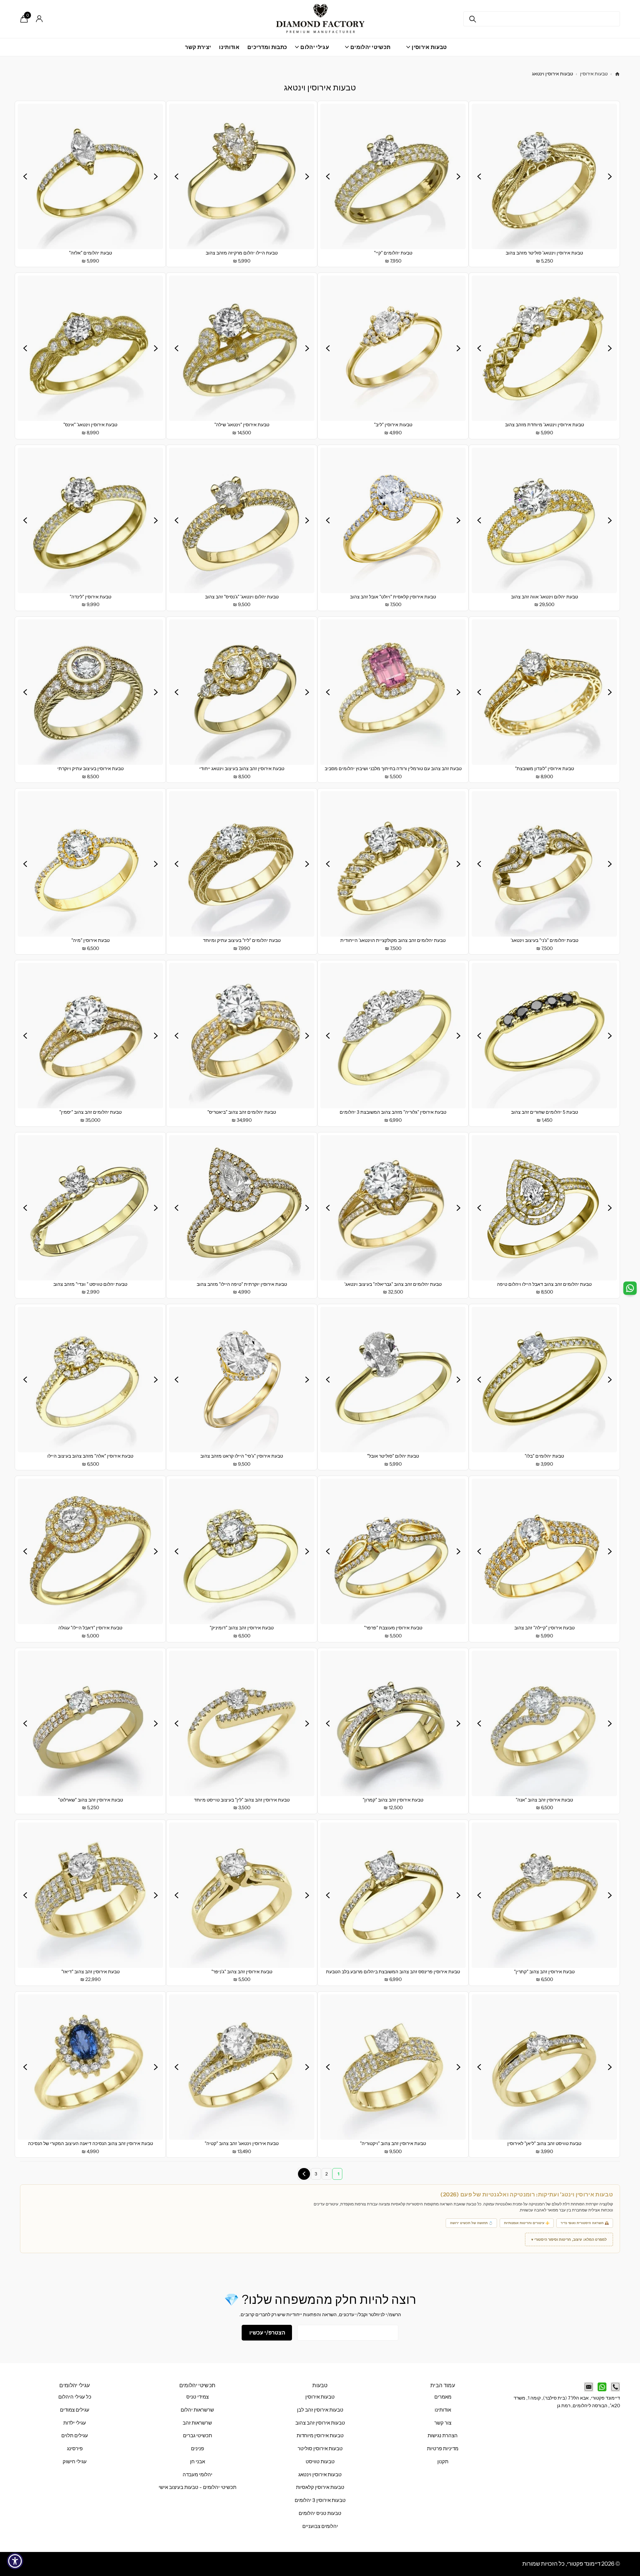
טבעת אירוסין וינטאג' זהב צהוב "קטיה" (242, 2143)
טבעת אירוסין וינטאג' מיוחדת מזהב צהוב (544, 425)
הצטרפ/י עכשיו (267, 2333)
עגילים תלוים (75, 2436)
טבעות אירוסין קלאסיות (320, 2487)
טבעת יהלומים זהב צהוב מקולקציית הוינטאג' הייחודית (393, 940)
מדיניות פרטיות (443, 2449)
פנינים (197, 2449)
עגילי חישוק (75, 2462)
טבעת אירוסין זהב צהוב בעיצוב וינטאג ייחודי (242, 768)
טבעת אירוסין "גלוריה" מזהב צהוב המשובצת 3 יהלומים (393, 1112)
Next (304, 2174)
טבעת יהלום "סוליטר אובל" (393, 1456)
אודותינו (229, 47)
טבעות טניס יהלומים (320, 2513)
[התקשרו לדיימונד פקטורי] (615, 2387)
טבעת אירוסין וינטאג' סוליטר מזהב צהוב (544, 253)
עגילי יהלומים (74, 2385)
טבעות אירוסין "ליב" (393, 425)
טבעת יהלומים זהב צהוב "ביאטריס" (242, 1112)
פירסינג (75, 2449)
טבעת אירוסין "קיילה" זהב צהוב (544, 1628)
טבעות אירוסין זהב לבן (320, 2410)
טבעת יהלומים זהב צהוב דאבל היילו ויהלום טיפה (544, 1284)
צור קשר (443, 2423)
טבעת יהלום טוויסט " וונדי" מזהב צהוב (90, 1284)
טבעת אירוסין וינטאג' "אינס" (90, 425)
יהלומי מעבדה (197, 2475)
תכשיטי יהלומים (197, 2385)
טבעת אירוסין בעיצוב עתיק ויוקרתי (90, 768)
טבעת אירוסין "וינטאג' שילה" (242, 425)
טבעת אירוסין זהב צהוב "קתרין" (544, 1972)
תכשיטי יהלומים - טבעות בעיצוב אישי (197, 2487)
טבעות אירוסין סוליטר (320, 2449)
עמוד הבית (443, 2385)
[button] (610, 176)
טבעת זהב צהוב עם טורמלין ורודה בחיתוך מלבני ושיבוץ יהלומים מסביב (393, 768)
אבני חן (197, 2462)
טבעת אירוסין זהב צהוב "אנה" (544, 1800)
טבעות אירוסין (594, 74)
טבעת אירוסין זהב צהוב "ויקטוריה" (393, 2143)
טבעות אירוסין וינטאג (320, 2475)
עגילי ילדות (75, 2423)
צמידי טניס (197, 2397)
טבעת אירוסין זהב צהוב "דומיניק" (242, 1628)
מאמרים (443, 2397)
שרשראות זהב (197, 2423)
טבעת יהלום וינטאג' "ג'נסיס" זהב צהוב (242, 597)
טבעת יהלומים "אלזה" (90, 253)
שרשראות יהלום (197, 2410)
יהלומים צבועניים (320, 2526)
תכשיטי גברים (197, 2436)
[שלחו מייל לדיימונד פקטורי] (589, 2387)
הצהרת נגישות (443, 2436)
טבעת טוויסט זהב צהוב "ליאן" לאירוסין (544, 2143)
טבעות (320, 2385)
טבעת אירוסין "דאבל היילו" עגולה (90, 1628)
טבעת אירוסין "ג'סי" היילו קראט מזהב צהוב (242, 1456)
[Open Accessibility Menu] (15, 2561)
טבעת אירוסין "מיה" (90, 940)
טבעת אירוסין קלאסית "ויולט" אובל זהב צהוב (393, 597)
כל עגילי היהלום (75, 2397)
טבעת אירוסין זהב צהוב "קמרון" (393, 1800)
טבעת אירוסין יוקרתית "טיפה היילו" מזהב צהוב (242, 1284)
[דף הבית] (617, 74)
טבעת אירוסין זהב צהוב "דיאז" (90, 1972)
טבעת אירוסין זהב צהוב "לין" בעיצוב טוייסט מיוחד (242, 1800)
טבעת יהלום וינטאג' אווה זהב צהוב (544, 597)
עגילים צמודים (75, 2410)
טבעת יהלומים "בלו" (544, 1456)
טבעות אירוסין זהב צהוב (320, 2423)
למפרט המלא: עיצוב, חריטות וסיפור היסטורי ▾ (569, 2239)
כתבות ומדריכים (267, 47)
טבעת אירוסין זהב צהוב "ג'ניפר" (242, 1972)
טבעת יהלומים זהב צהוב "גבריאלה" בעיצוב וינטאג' (393, 1284)
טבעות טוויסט (320, 2462)
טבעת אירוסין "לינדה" (90, 597)
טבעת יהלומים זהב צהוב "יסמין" (90, 1112)
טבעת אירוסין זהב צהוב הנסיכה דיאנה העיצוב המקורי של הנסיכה (90, 2143)
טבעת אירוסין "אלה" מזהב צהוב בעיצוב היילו (90, 1456)
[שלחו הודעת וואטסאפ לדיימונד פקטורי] (602, 2387)
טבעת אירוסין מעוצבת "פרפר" (393, 1628)
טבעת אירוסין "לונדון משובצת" (544, 768)
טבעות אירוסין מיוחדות (320, 2436)
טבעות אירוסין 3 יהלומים (320, 2500)
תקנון (443, 2462)
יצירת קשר (198, 47)
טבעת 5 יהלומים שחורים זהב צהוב (544, 1112)
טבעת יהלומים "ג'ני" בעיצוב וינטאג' (544, 940)
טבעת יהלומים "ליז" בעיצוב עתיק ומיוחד (242, 940)
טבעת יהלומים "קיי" (393, 253)
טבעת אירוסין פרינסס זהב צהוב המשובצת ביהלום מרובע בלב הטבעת (393, 1972)
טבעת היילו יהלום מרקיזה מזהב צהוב (242, 253)
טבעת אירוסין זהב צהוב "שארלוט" (90, 1800)
